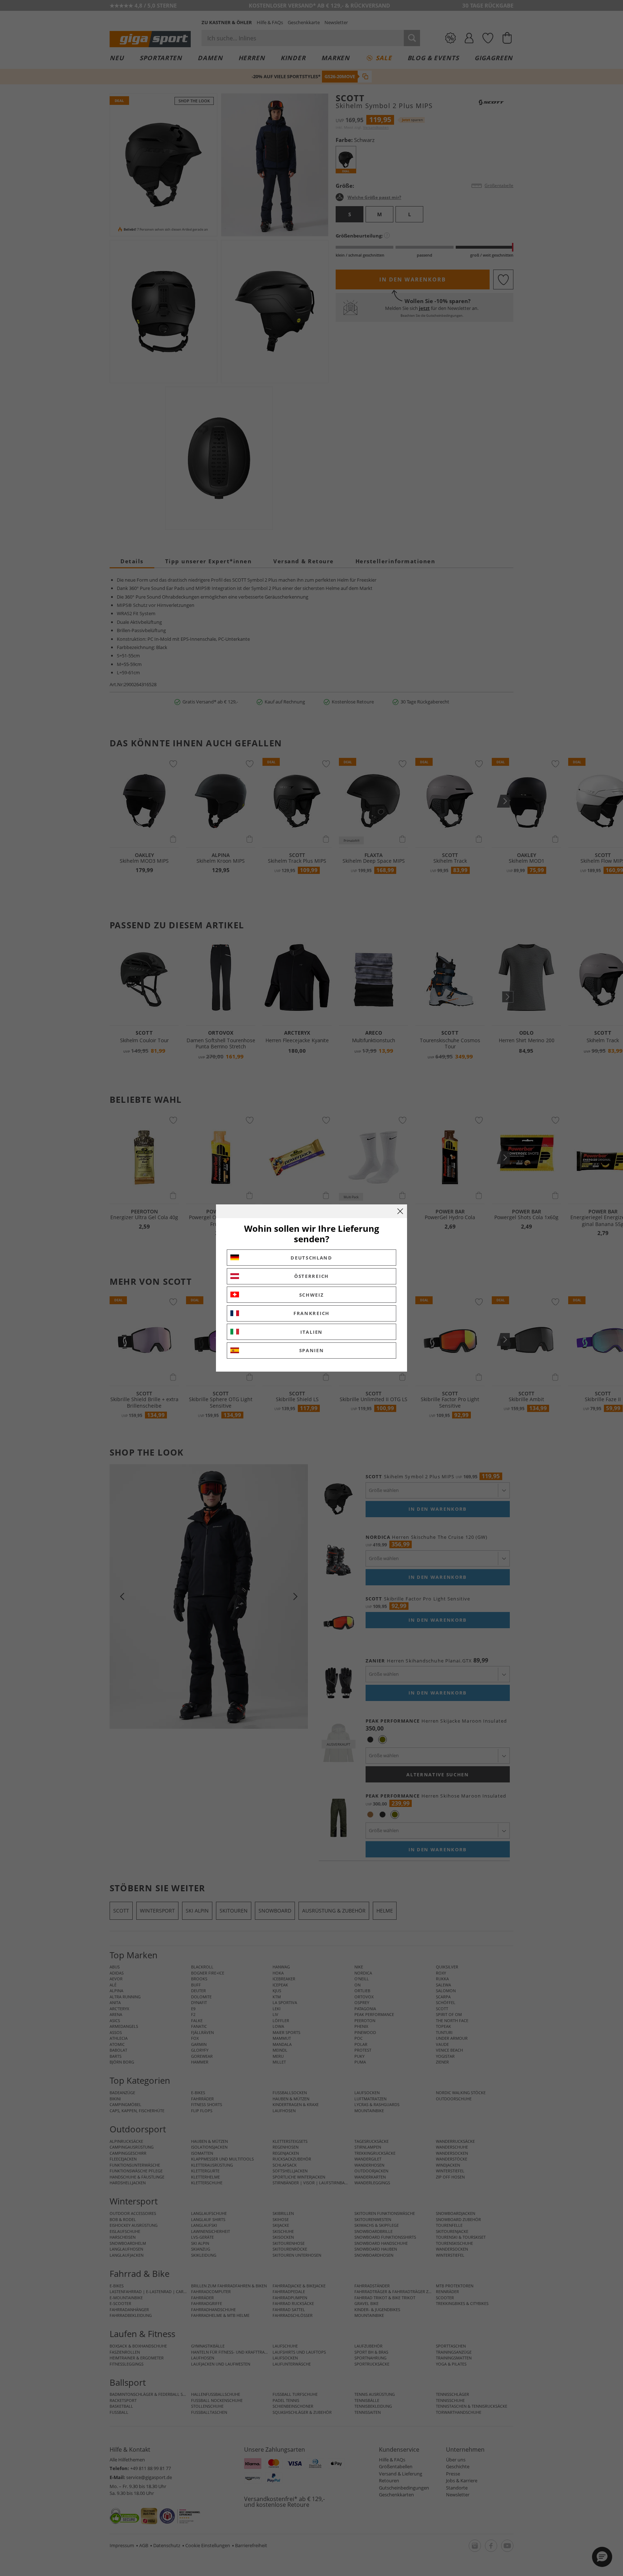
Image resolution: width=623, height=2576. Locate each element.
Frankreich (311, 1313)
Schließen (400, 1211)
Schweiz (312, 1295)
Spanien (312, 1350)
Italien (311, 1332)
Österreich (311, 1276)
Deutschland (311, 1258)
